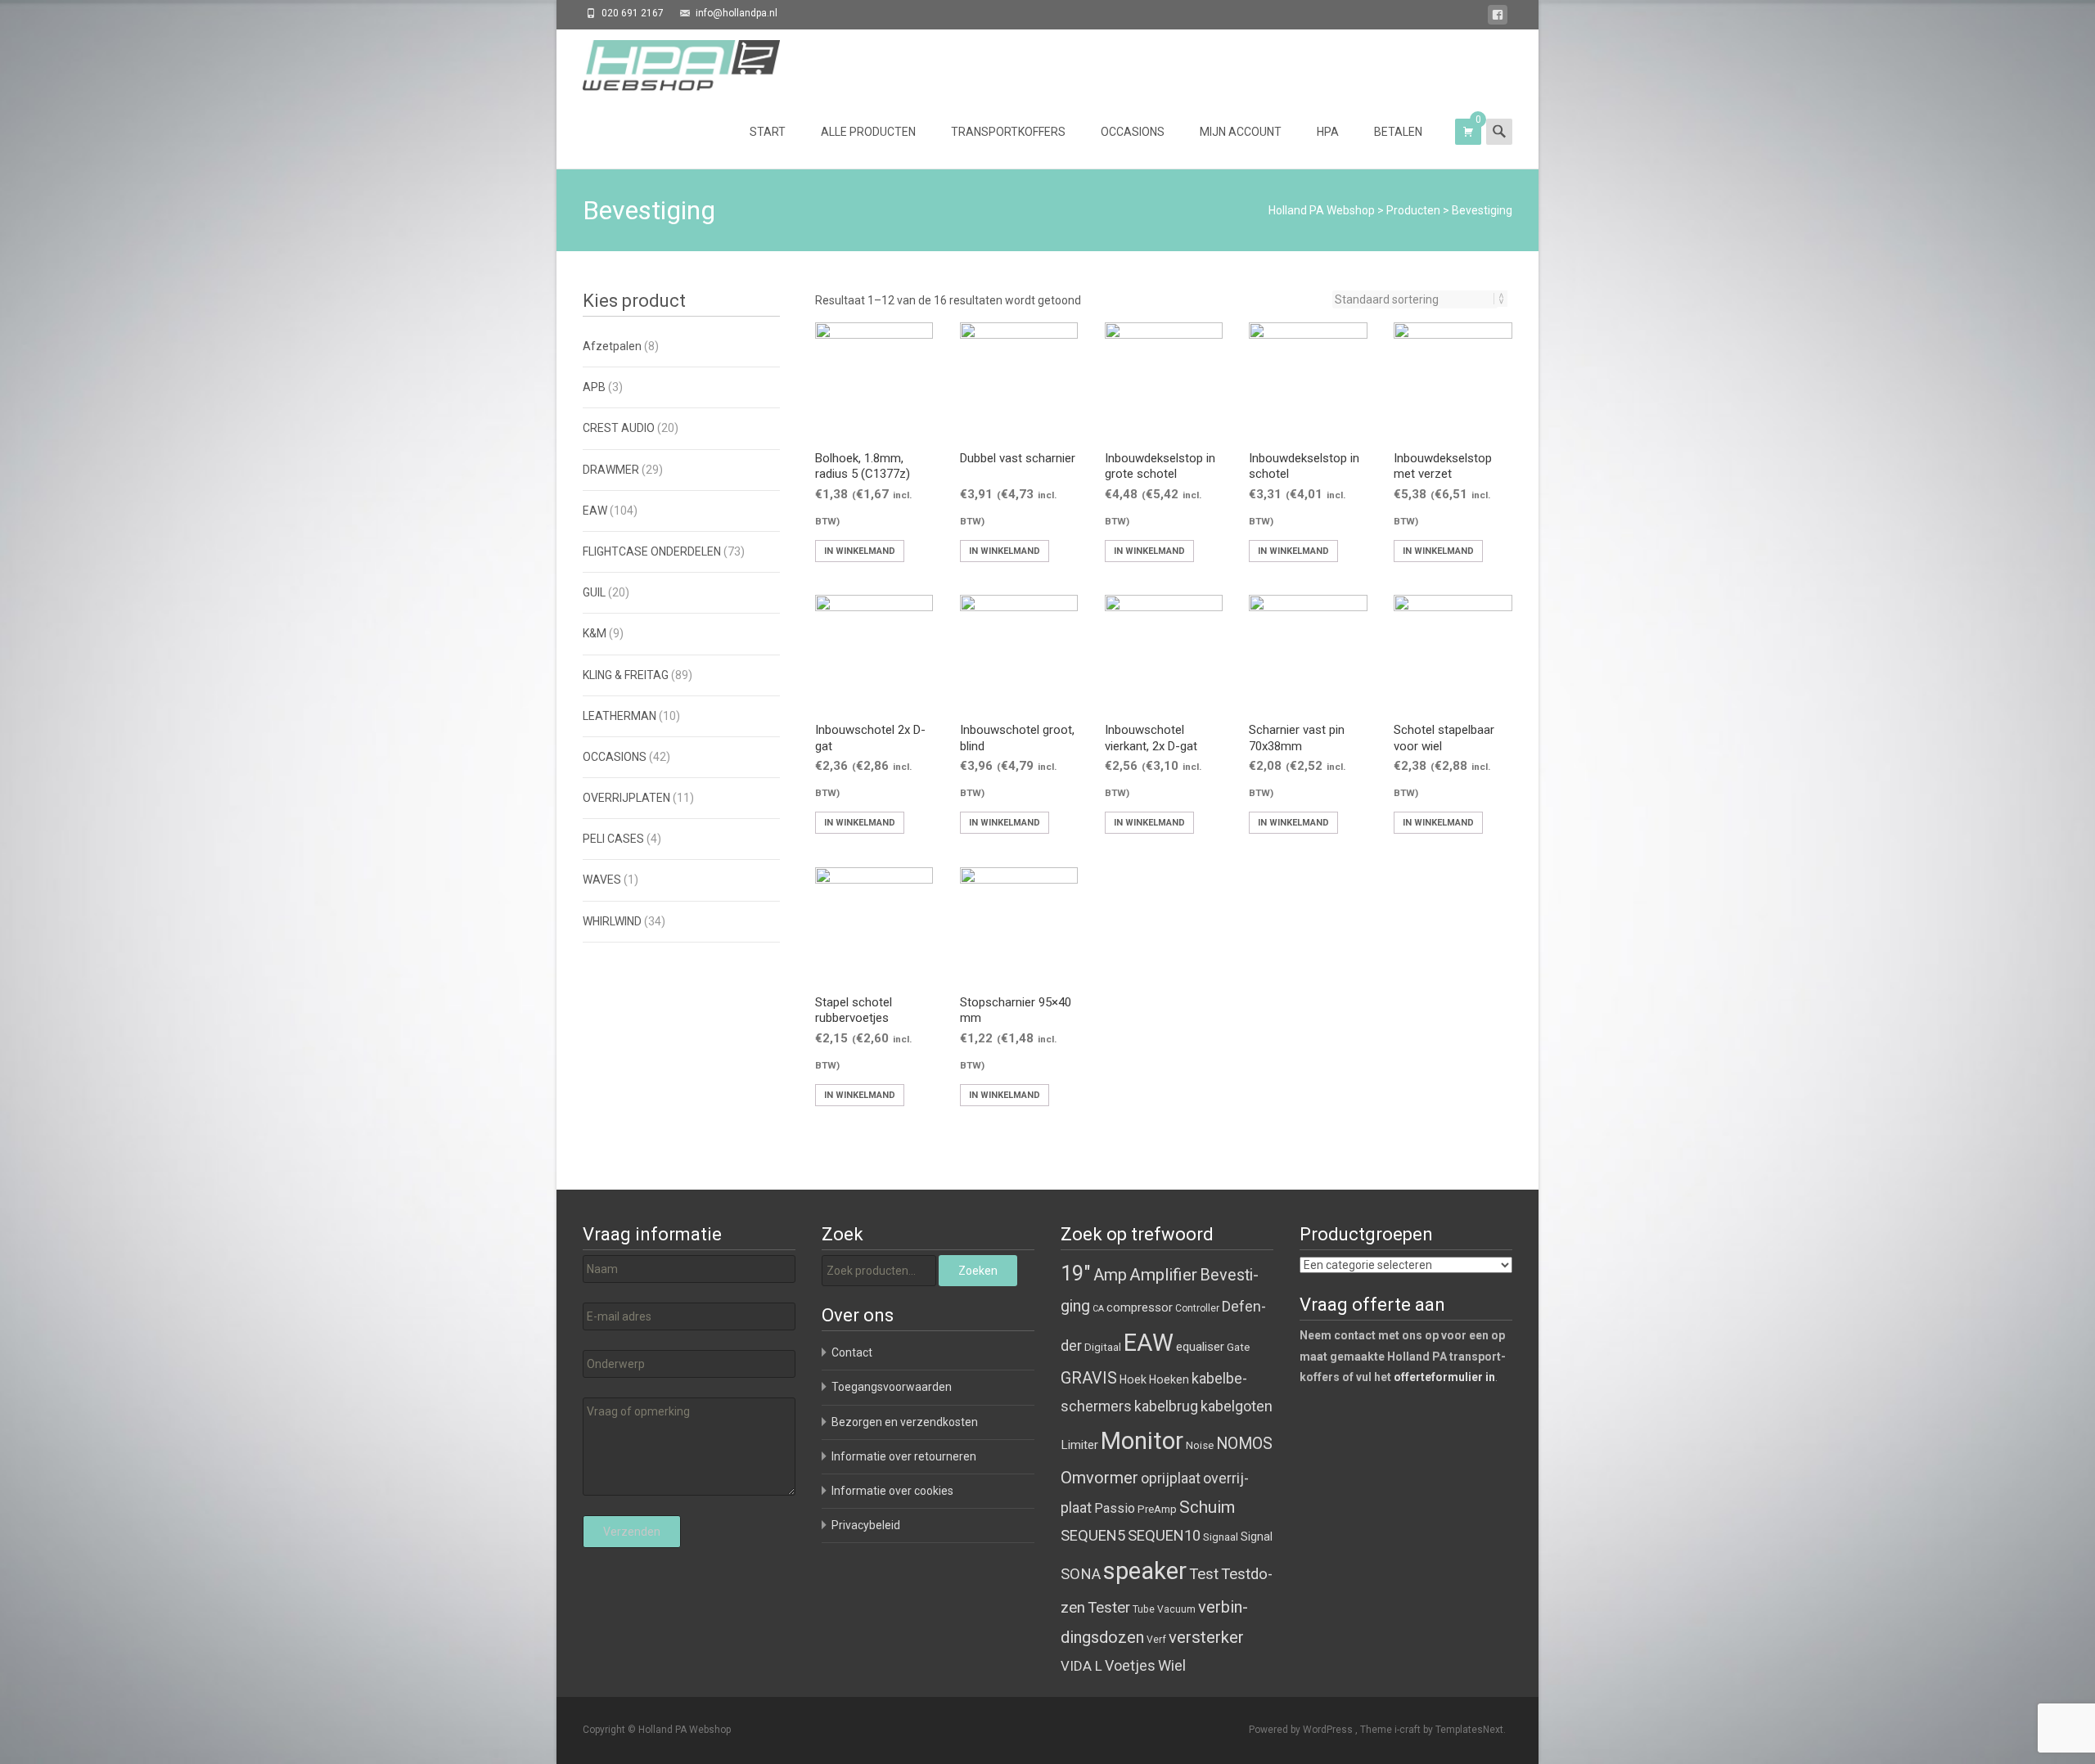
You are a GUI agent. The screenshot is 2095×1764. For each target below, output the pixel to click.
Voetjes (1130, 1665)
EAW (595, 511)
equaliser (1200, 1347)
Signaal (1221, 1537)
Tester (1109, 1608)
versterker (1206, 1637)
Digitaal (1103, 1347)
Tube (1144, 1609)
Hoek (1133, 1379)
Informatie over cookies (892, 1491)
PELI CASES (613, 839)
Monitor (1142, 1441)
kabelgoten (1237, 1406)
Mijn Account (1241, 132)
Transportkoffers (1008, 132)
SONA (1081, 1574)
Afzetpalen (612, 346)
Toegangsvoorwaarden (892, 1387)
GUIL (594, 592)
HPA (1328, 132)
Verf (1156, 1640)
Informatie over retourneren (904, 1456)
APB (594, 387)
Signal (1257, 1537)
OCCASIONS (615, 757)
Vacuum (1176, 1609)
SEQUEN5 (1093, 1535)
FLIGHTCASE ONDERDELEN (652, 551)
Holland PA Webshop (1322, 210)
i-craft (1409, 1730)
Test (1204, 1574)
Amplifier (1163, 1274)
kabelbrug (1166, 1406)
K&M (595, 633)
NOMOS (1244, 1444)
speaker (1145, 1571)
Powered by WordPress (1302, 1730)
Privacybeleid (866, 1525)
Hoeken (1169, 1379)
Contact (852, 1352)
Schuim (1207, 1507)
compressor (1140, 1307)
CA (1098, 1309)
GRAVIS (1089, 1378)
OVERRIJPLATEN (626, 798)
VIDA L (1081, 1666)
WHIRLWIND (612, 921)
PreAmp (1157, 1509)
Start (768, 132)
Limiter (1079, 1445)
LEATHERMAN (619, 716)
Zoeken (978, 1271)
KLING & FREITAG (626, 675)
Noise (1200, 1445)
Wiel (1172, 1665)
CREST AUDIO (619, 428)
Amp (1110, 1275)
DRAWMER (611, 470)
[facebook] (1498, 18)
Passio (1115, 1508)
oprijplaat (1171, 1478)
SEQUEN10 (1164, 1535)
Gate (1238, 1347)
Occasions (1133, 132)
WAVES (602, 880)
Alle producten (868, 132)
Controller (1197, 1308)
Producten (1413, 210)
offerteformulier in (1444, 1377)
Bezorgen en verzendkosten (905, 1422)
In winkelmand (860, 551)
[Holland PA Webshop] (668, 62)
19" (1076, 1273)
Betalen (1398, 132)
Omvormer (1099, 1478)
